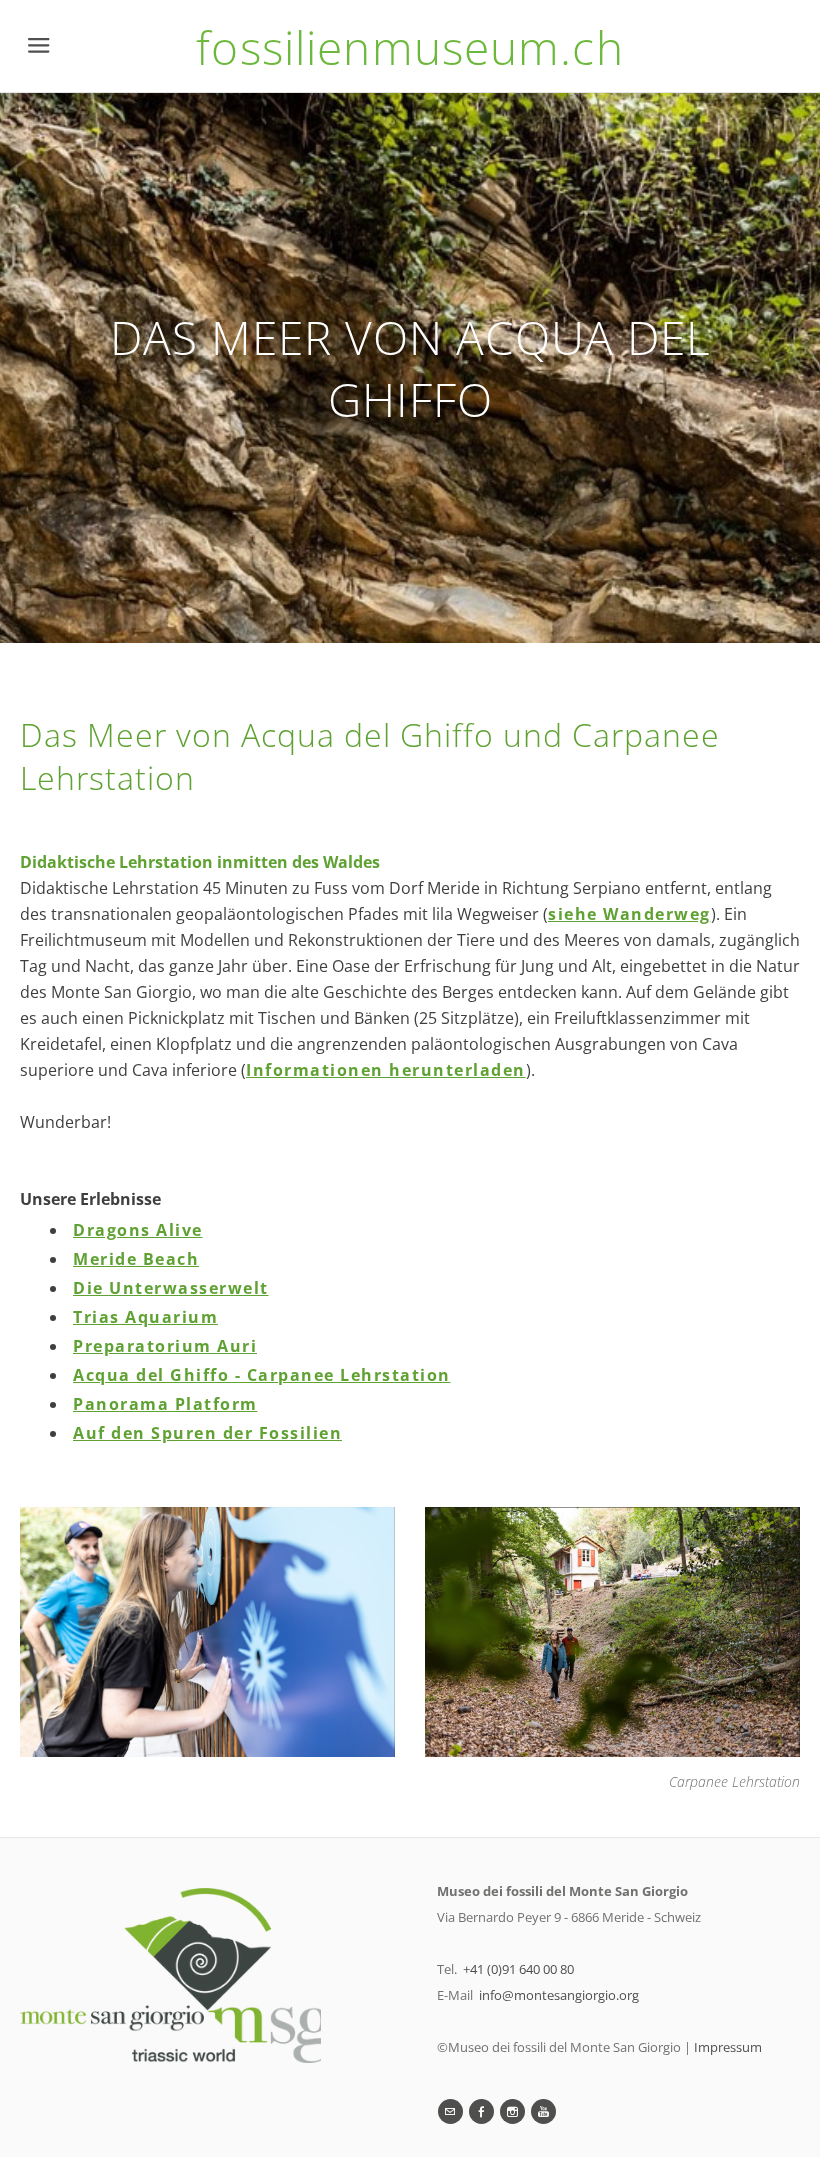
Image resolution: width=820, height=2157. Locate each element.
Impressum (728, 2047)
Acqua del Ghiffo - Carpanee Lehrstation (262, 1375)
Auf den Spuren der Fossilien (207, 1433)
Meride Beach (136, 1259)
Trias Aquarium (145, 1317)
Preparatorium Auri (165, 1346)
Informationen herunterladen (386, 1070)
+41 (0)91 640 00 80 (518, 1969)
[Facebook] (481, 2111)
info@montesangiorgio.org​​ (559, 1995)
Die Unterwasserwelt (171, 1288)
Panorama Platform (165, 1404)
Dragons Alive (138, 1230)
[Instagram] (512, 2111)
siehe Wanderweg (629, 914)
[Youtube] (543, 2111)
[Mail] (450, 2111)
